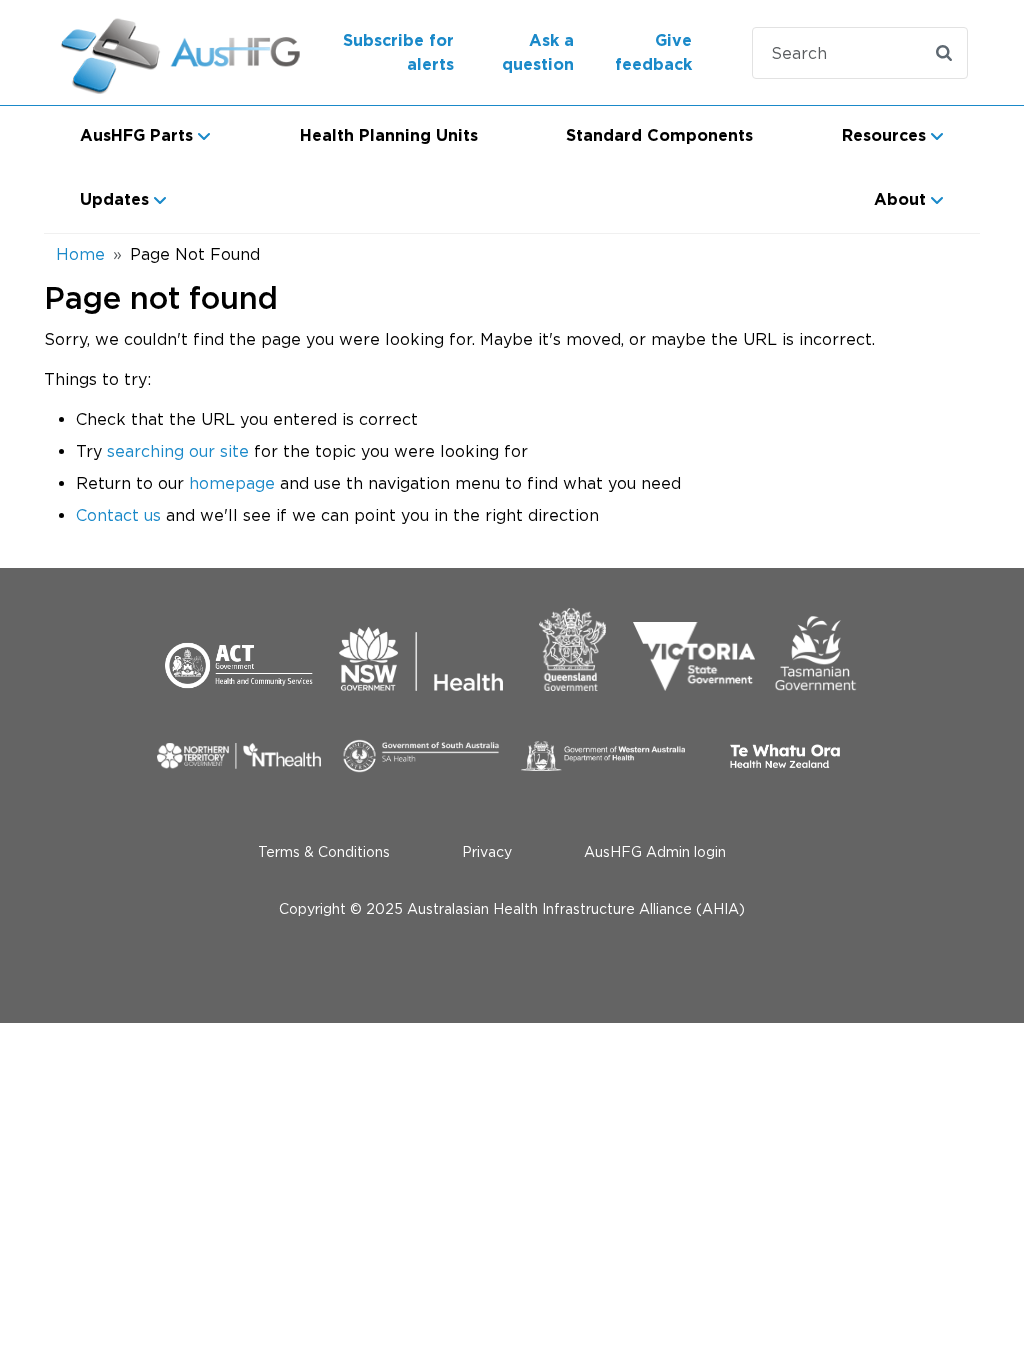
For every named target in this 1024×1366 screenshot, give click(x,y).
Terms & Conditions (324, 851)
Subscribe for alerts (398, 53)
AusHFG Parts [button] (136, 136)
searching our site (178, 451)
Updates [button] (114, 200)
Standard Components (659, 136)
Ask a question (538, 53)
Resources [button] (884, 136)
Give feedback (653, 53)
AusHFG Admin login (655, 851)
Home (80, 254)
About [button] (900, 200)
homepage (232, 483)
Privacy (487, 851)
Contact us (118, 515)
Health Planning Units (389, 136)
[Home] (161, 52)
